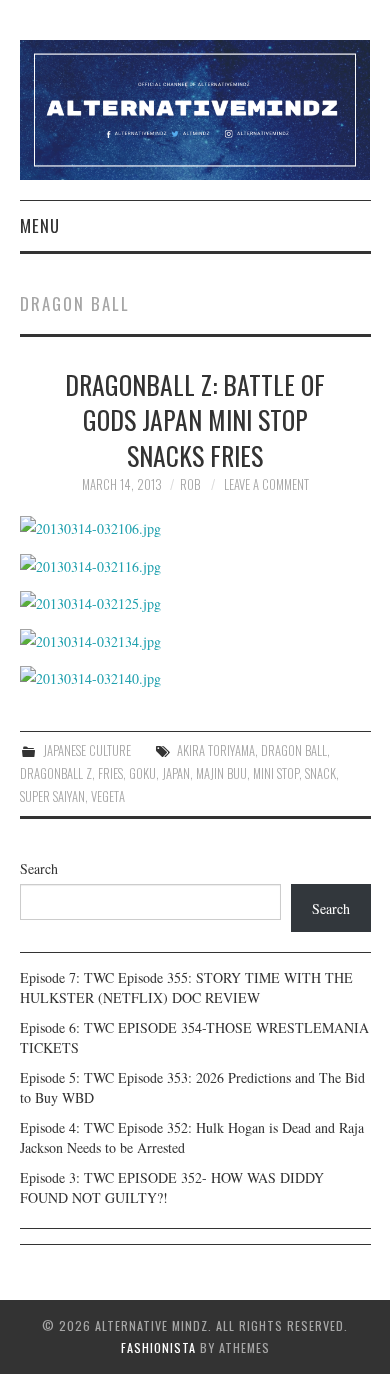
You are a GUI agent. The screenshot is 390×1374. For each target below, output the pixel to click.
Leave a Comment (266, 484)
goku (142, 773)
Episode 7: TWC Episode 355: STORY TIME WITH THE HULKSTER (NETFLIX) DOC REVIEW (186, 987)
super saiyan (52, 796)
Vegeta (108, 796)
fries (110, 773)
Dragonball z (56, 773)
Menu (40, 225)
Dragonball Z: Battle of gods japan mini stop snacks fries (195, 420)
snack (320, 773)
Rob (190, 484)
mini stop (276, 773)
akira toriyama (216, 750)
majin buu (221, 773)
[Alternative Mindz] (195, 107)
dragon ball (294, 750)
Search (39, 868)
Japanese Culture (87, 750)
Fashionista (158, 1347)
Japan (176, 773)
